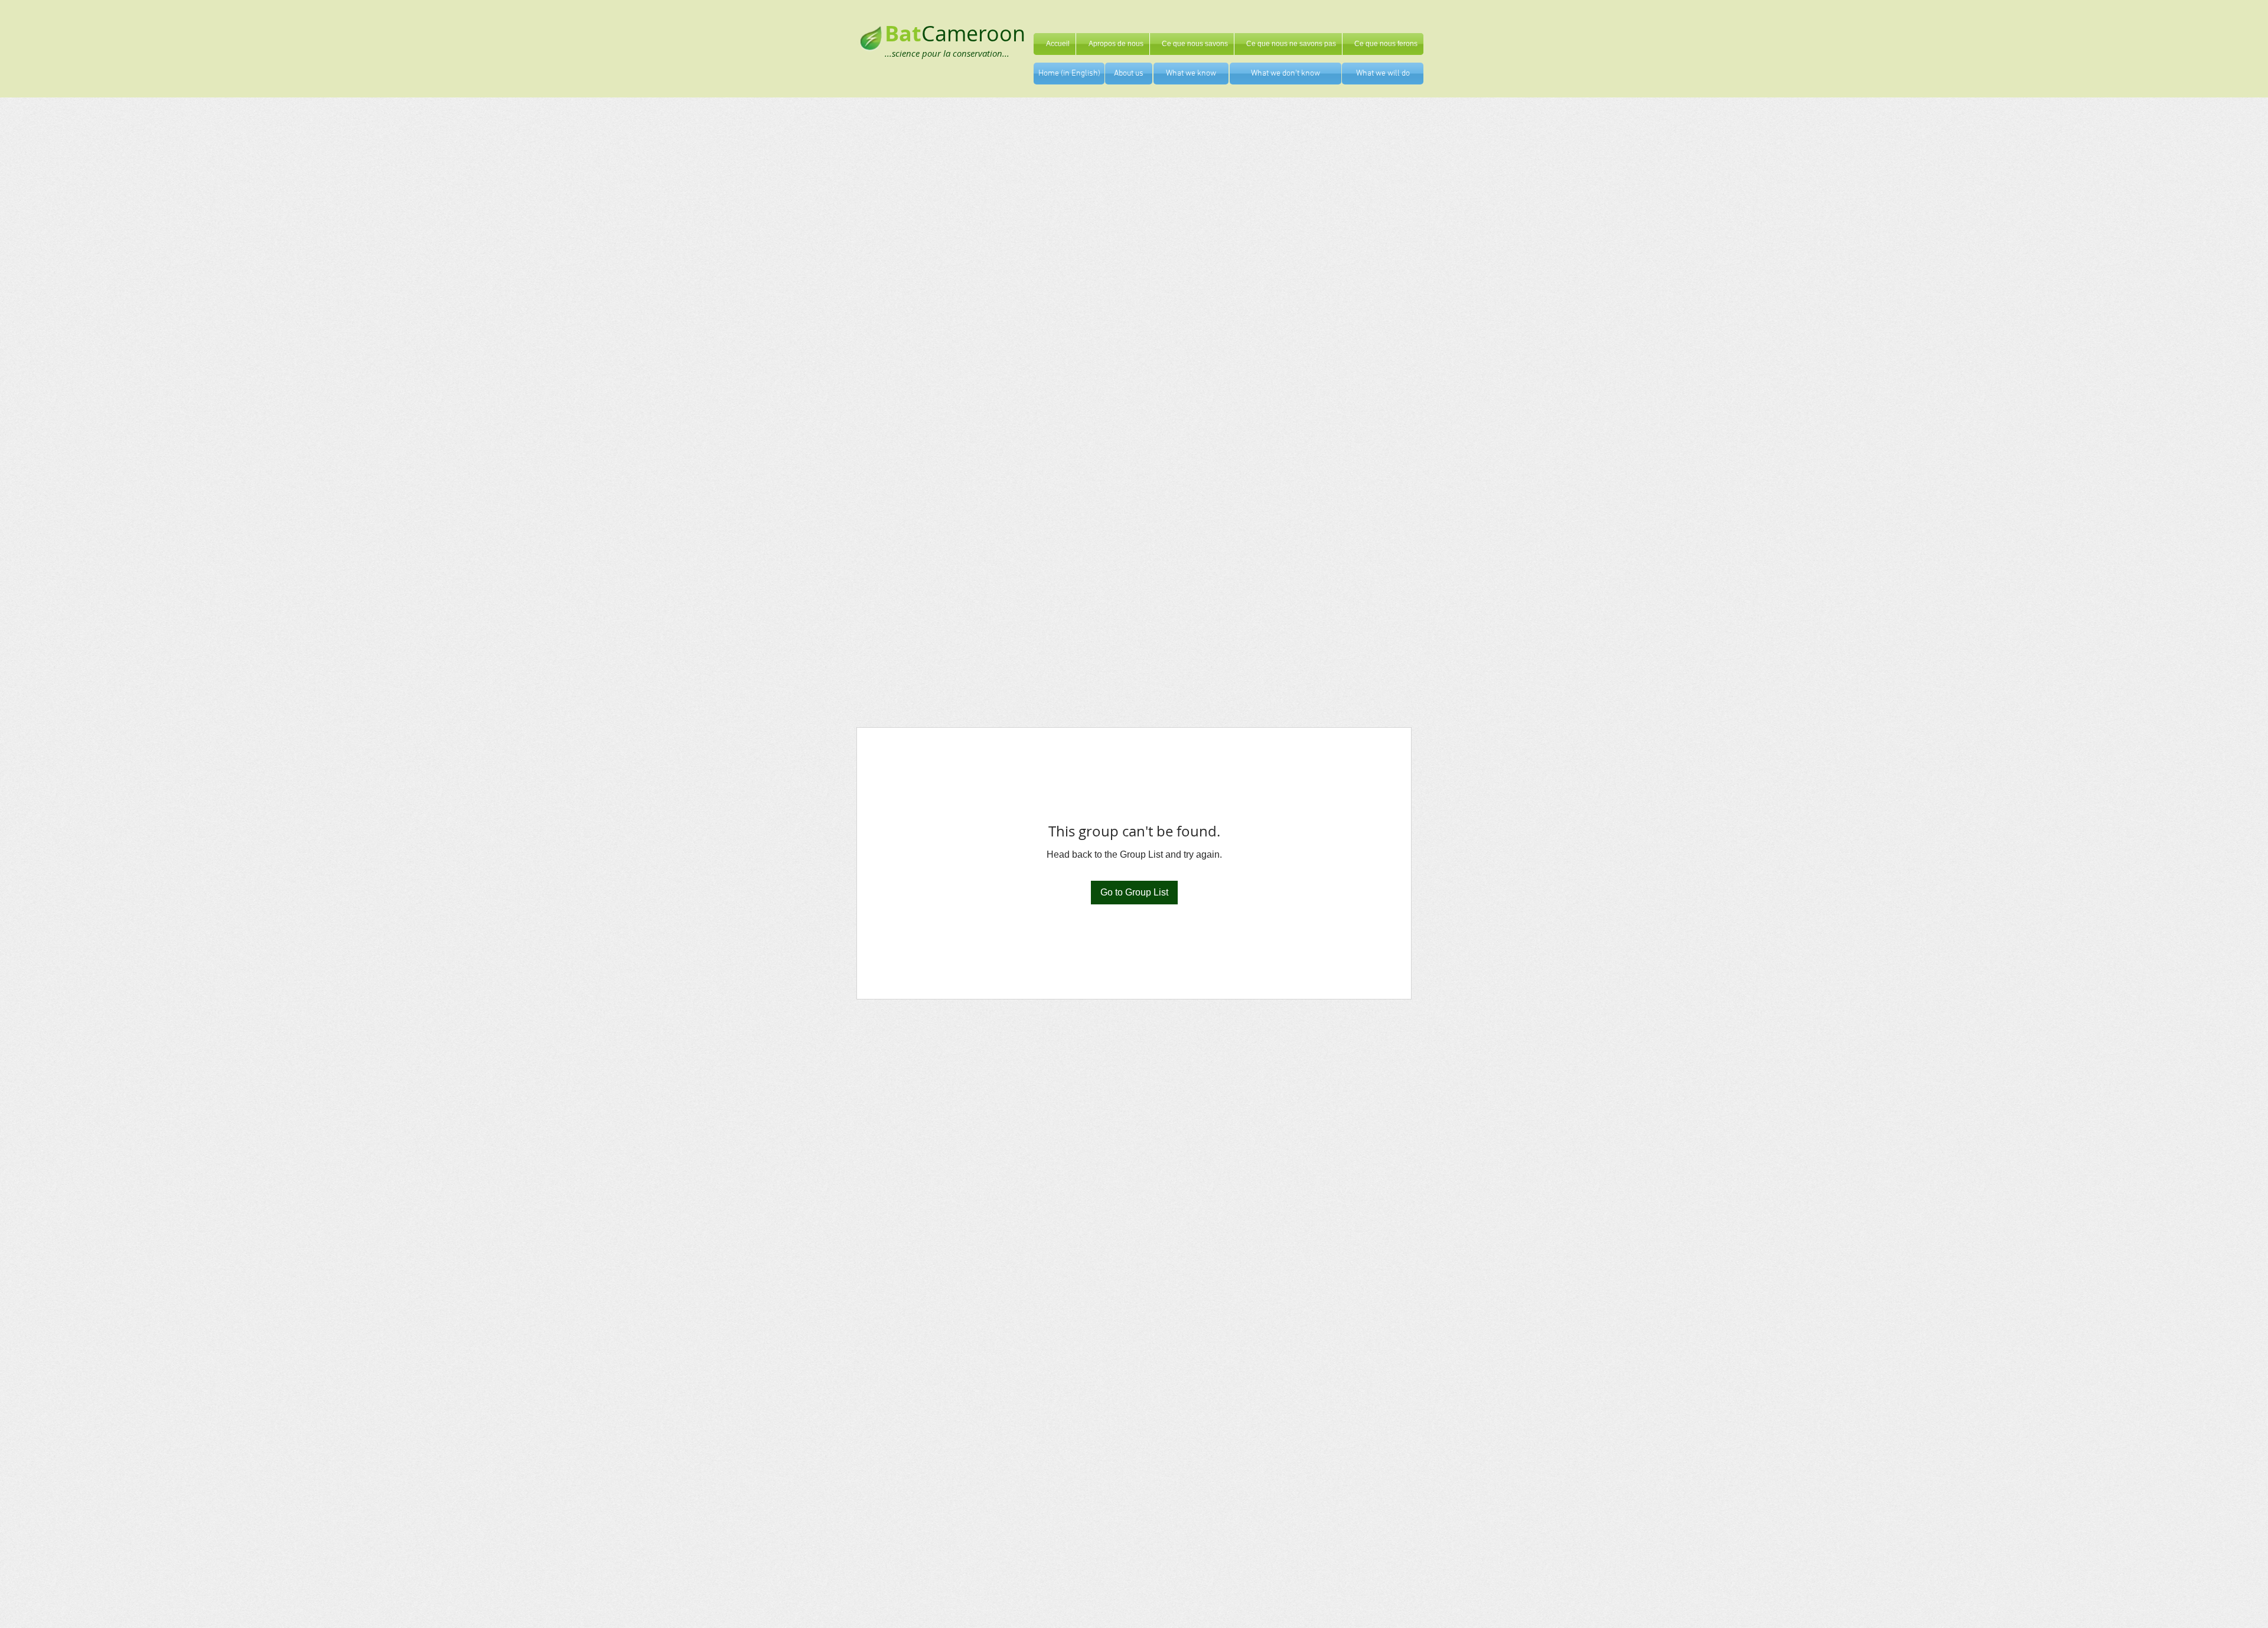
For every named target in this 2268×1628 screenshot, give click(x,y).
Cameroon (973, 33)
